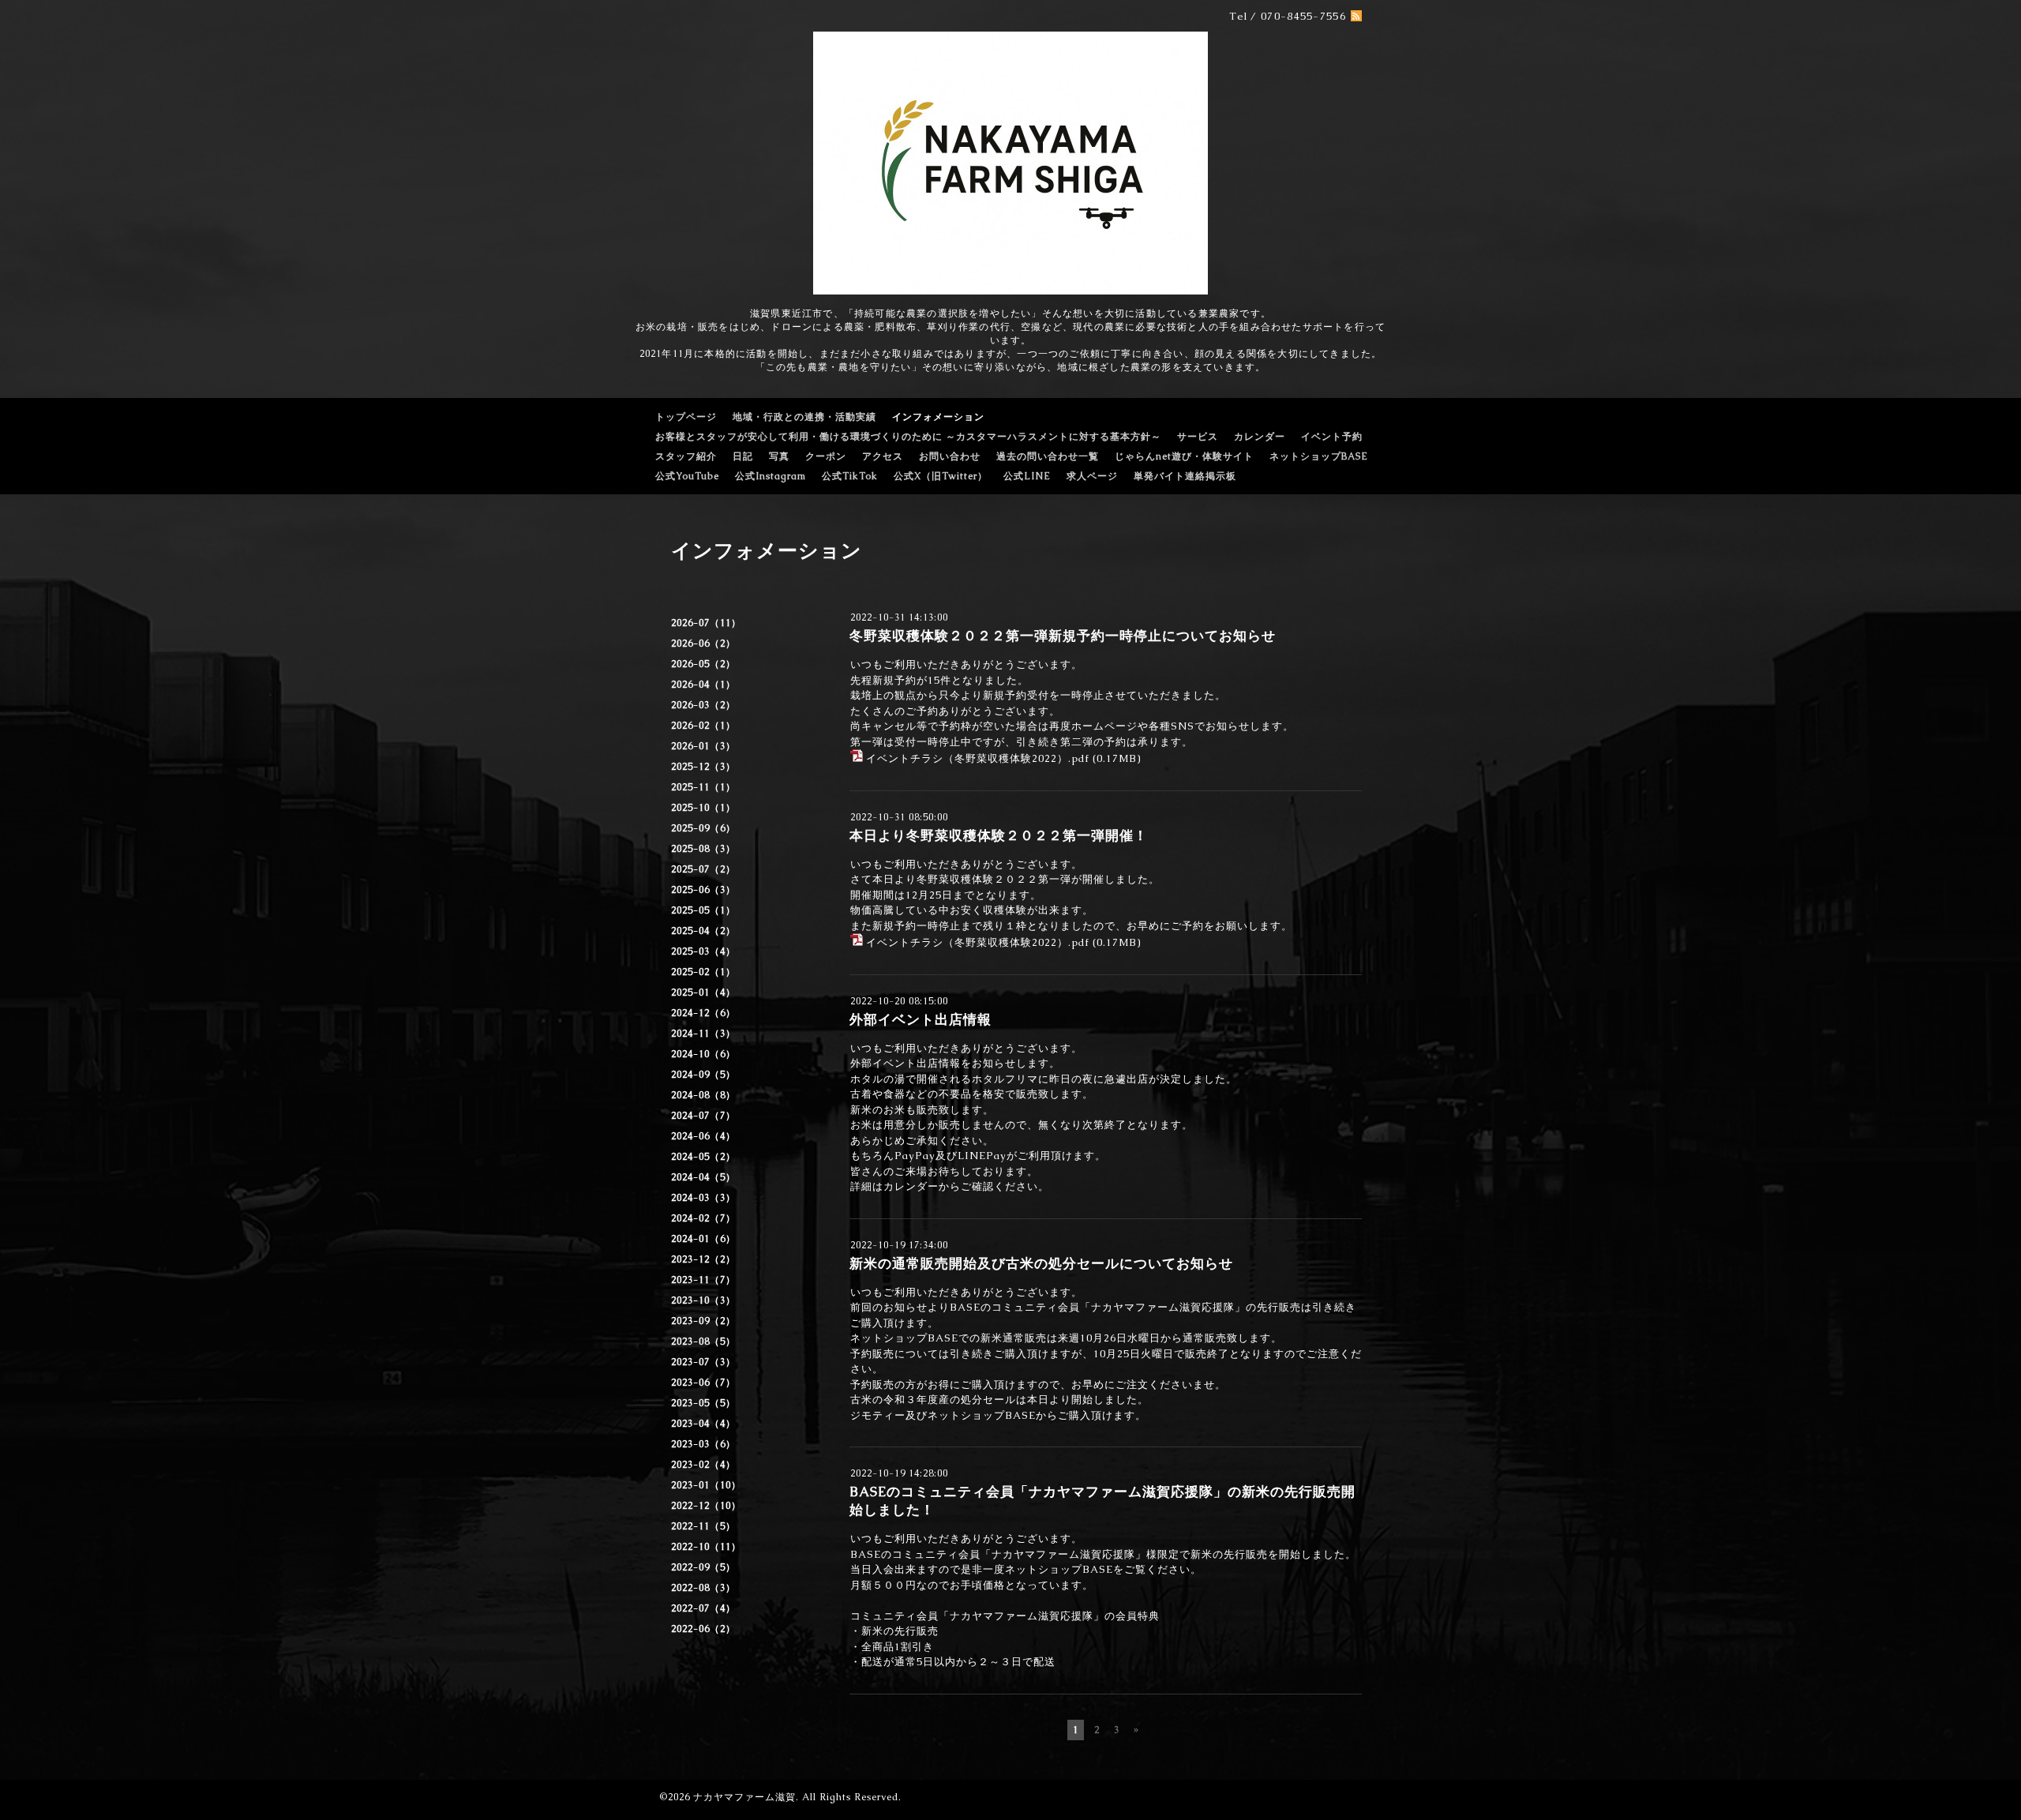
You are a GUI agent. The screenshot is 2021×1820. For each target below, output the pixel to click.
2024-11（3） (703, 1034)
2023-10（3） (703, 1300)
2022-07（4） (703, 1608)
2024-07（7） (703, 1116)
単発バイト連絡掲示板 (1185, 476)
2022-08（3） (703, 1588)
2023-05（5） (703, 1403)
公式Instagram (771, 476)
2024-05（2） (703, 1157)
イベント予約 (1332, 437)
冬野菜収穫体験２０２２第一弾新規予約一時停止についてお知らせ (1063, 636)
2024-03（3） (703, 1198)
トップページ (686, 417)
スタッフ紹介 (686, 456)
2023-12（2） (703, 1259)
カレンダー (1260, 437)
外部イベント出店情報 (921, 1019)
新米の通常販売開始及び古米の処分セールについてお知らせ (1041, 1263)
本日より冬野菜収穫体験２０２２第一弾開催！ (999, 835)
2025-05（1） (703, 910)
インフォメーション (938, 417)
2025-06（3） (703, 890)
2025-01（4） (703, 993)
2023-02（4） (703, 1465)
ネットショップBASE (1319, 456)
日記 (743, 456)
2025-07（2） (703, 869)
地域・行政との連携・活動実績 (804, 417)
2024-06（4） (703, 1136)
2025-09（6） (703, 828)
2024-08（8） (703, 1095)
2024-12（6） (703, 1013)
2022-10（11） (706, 1547)
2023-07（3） (703, 1362)
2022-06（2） (703, 1629)
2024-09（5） (703, 1075)
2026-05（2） (703, 664)
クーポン (826, 456)
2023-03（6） (703, 1444)
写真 (779, 456)
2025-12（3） (703, 767)
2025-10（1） (703, 808)
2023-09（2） (703, 1321)
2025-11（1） (703, 787)
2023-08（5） (703, 1342)
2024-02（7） (703, 1218)
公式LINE (1027, 476)
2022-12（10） (706, 1506)
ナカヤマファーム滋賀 (744, 1797)
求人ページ (1092, 476)
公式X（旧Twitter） (941, 476)
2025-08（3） (703, 849)
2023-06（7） (703, 1383)
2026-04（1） (703, 685)
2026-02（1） (703, 726)
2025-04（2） (703, 931)
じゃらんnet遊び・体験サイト (1184, 456)
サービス (1198, 437)
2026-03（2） (703, 705)
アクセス (883, 456)
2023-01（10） (706, 1485)
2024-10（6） (703, 1054)
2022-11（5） (703, 1526)
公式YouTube (687, 476)
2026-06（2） (703, 644)
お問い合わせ (950, 456)
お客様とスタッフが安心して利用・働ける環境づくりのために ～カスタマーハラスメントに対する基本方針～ (908, 437)
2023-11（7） (703, 1280)
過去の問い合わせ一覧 (1048, 456)
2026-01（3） (703, 746)
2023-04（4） (703, 1424)
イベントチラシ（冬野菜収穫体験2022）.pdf (978, 758)
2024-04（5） (703, 1177)
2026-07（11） (706, 623)
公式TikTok (850, 476)
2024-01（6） (703, 1239)
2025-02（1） (703, 972)
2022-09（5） (703, 1567)
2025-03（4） (703, 951)
